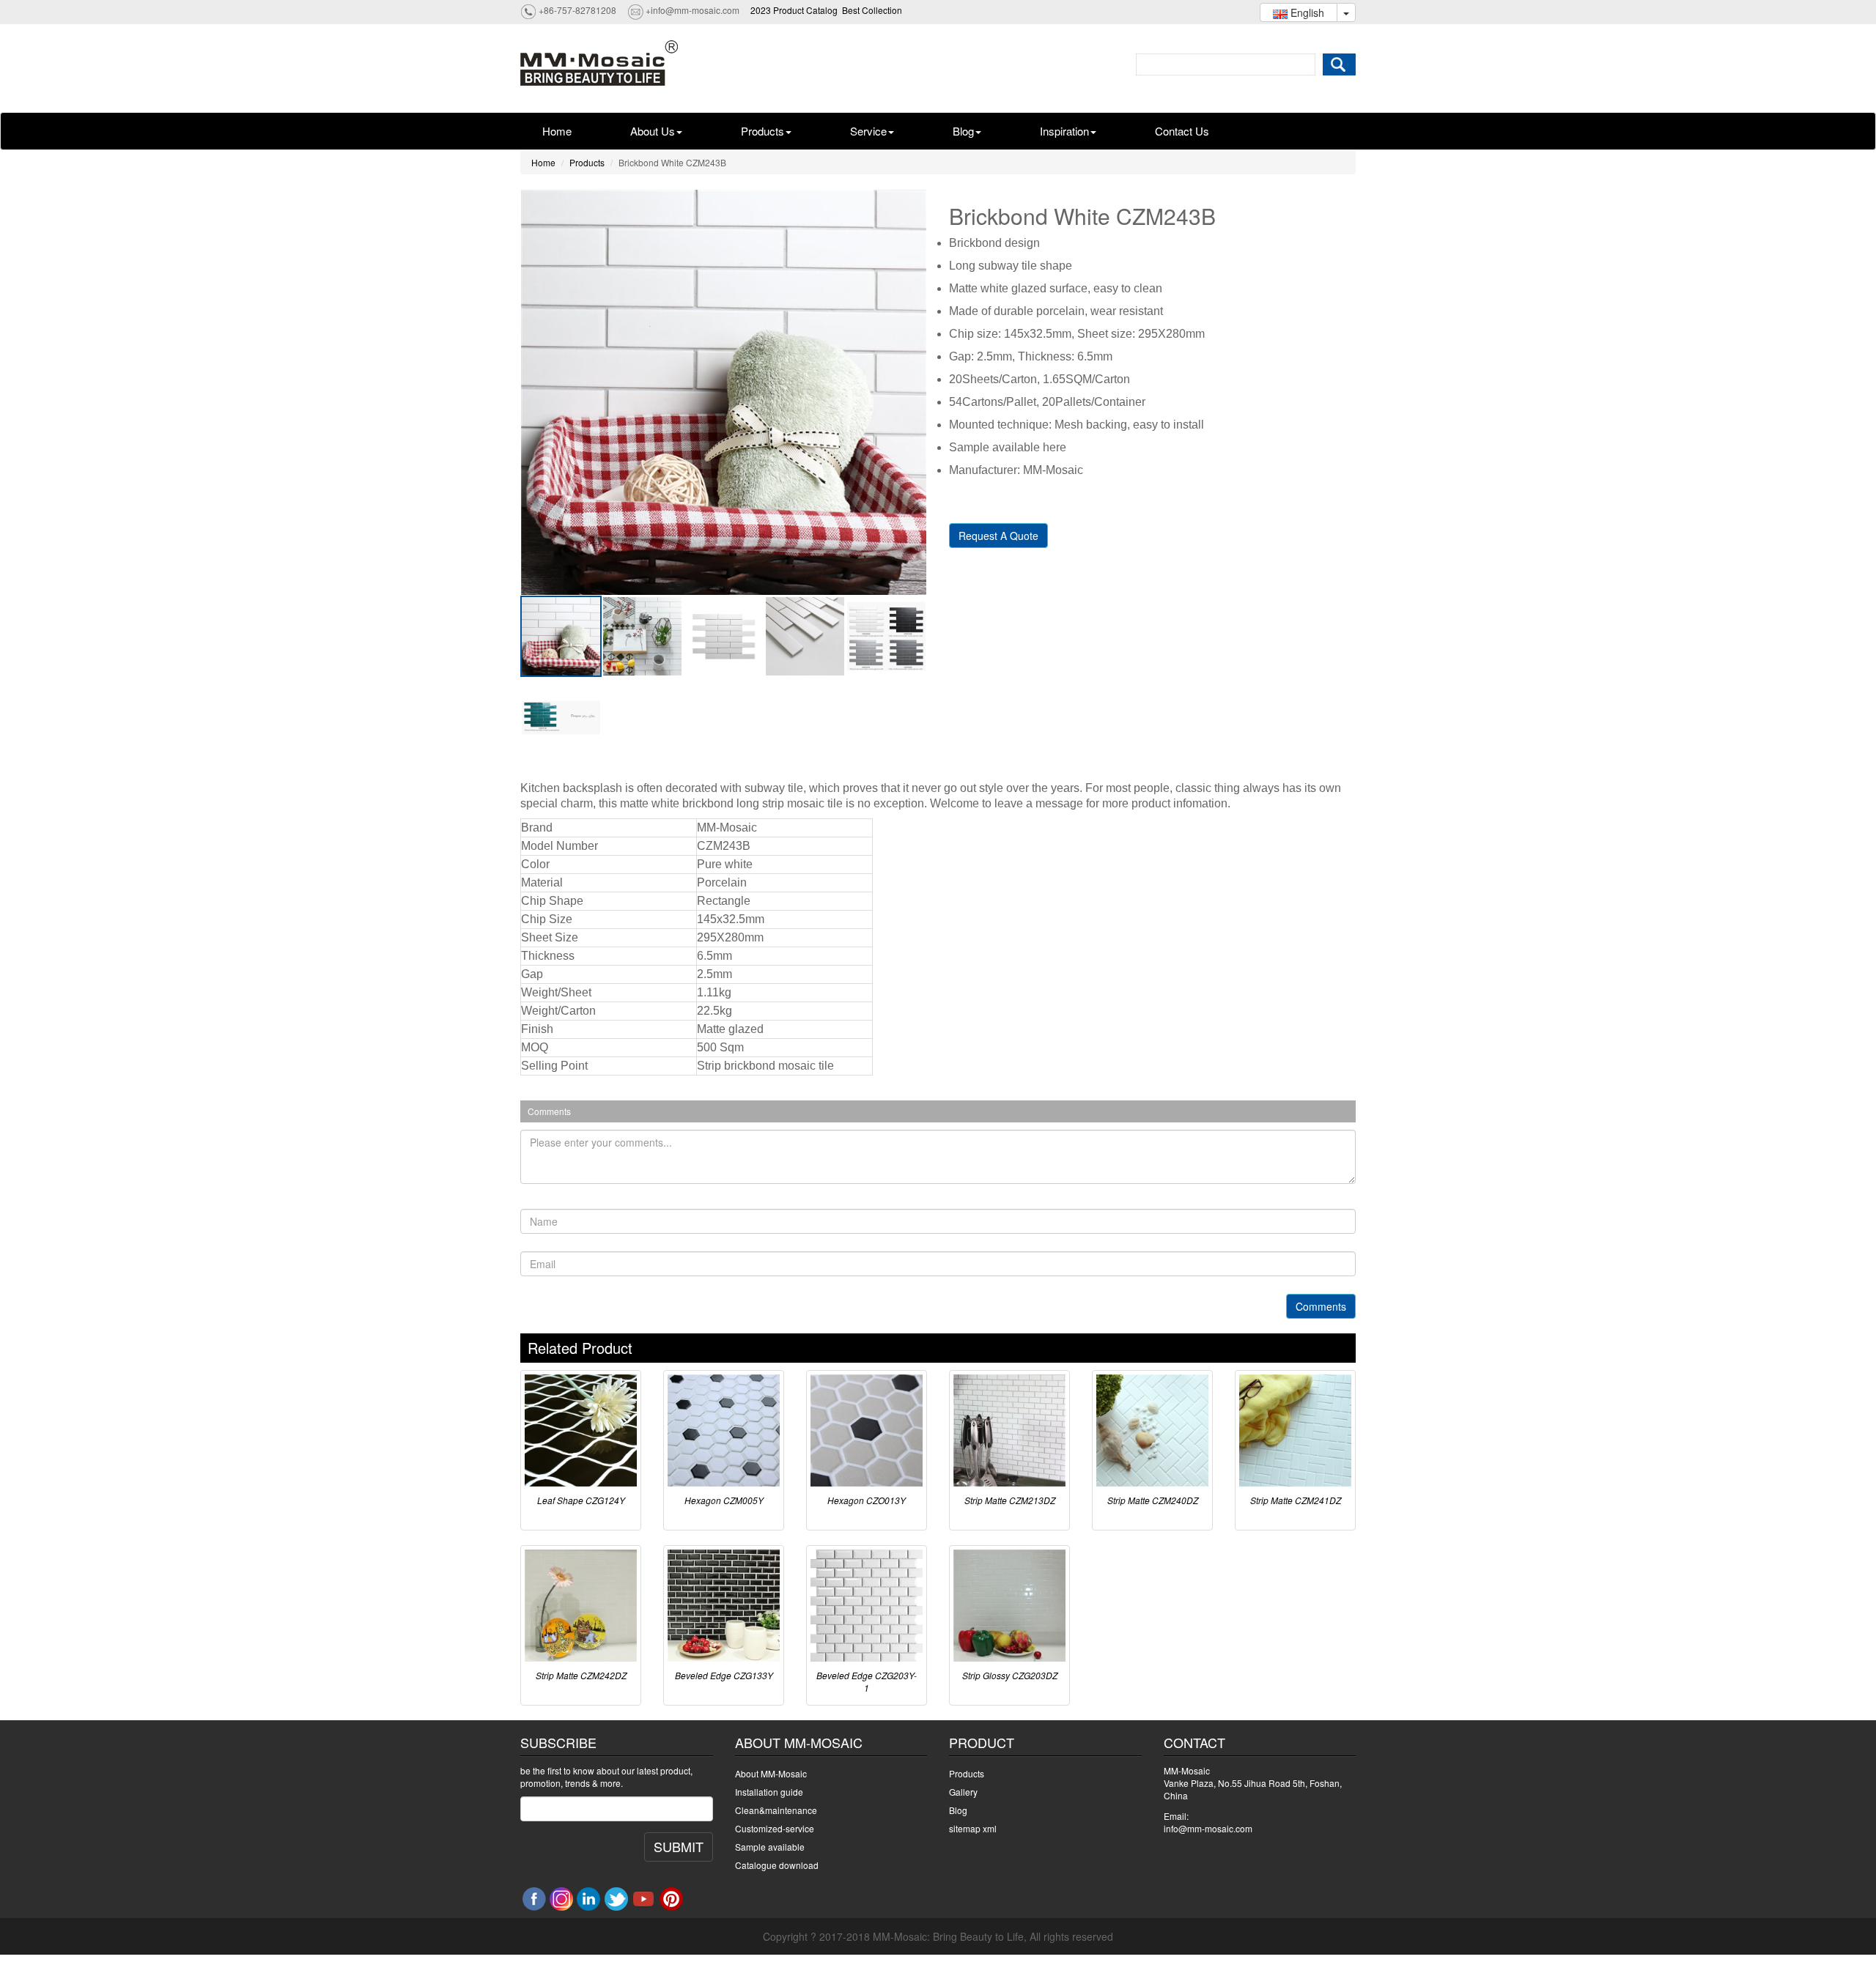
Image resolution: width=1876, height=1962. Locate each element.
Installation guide (769, 1792)
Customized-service (775, 1828)
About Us (653, 131)
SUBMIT (679, 1846)
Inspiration (1064, 131)
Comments (1321, 1306)
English (1306, 12)
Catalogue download (777, 1865)
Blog (963, 131)
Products (762, 131)
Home (557, 131)
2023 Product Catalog (794, 10)
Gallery (963, 1792)
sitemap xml (973, 1828)
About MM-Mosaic (771, 1773)
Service (868, 131)
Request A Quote (998, 536)
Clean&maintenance (776, 1810)
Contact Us (1182, 131)
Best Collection (872, 10)
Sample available (770, 1847)
